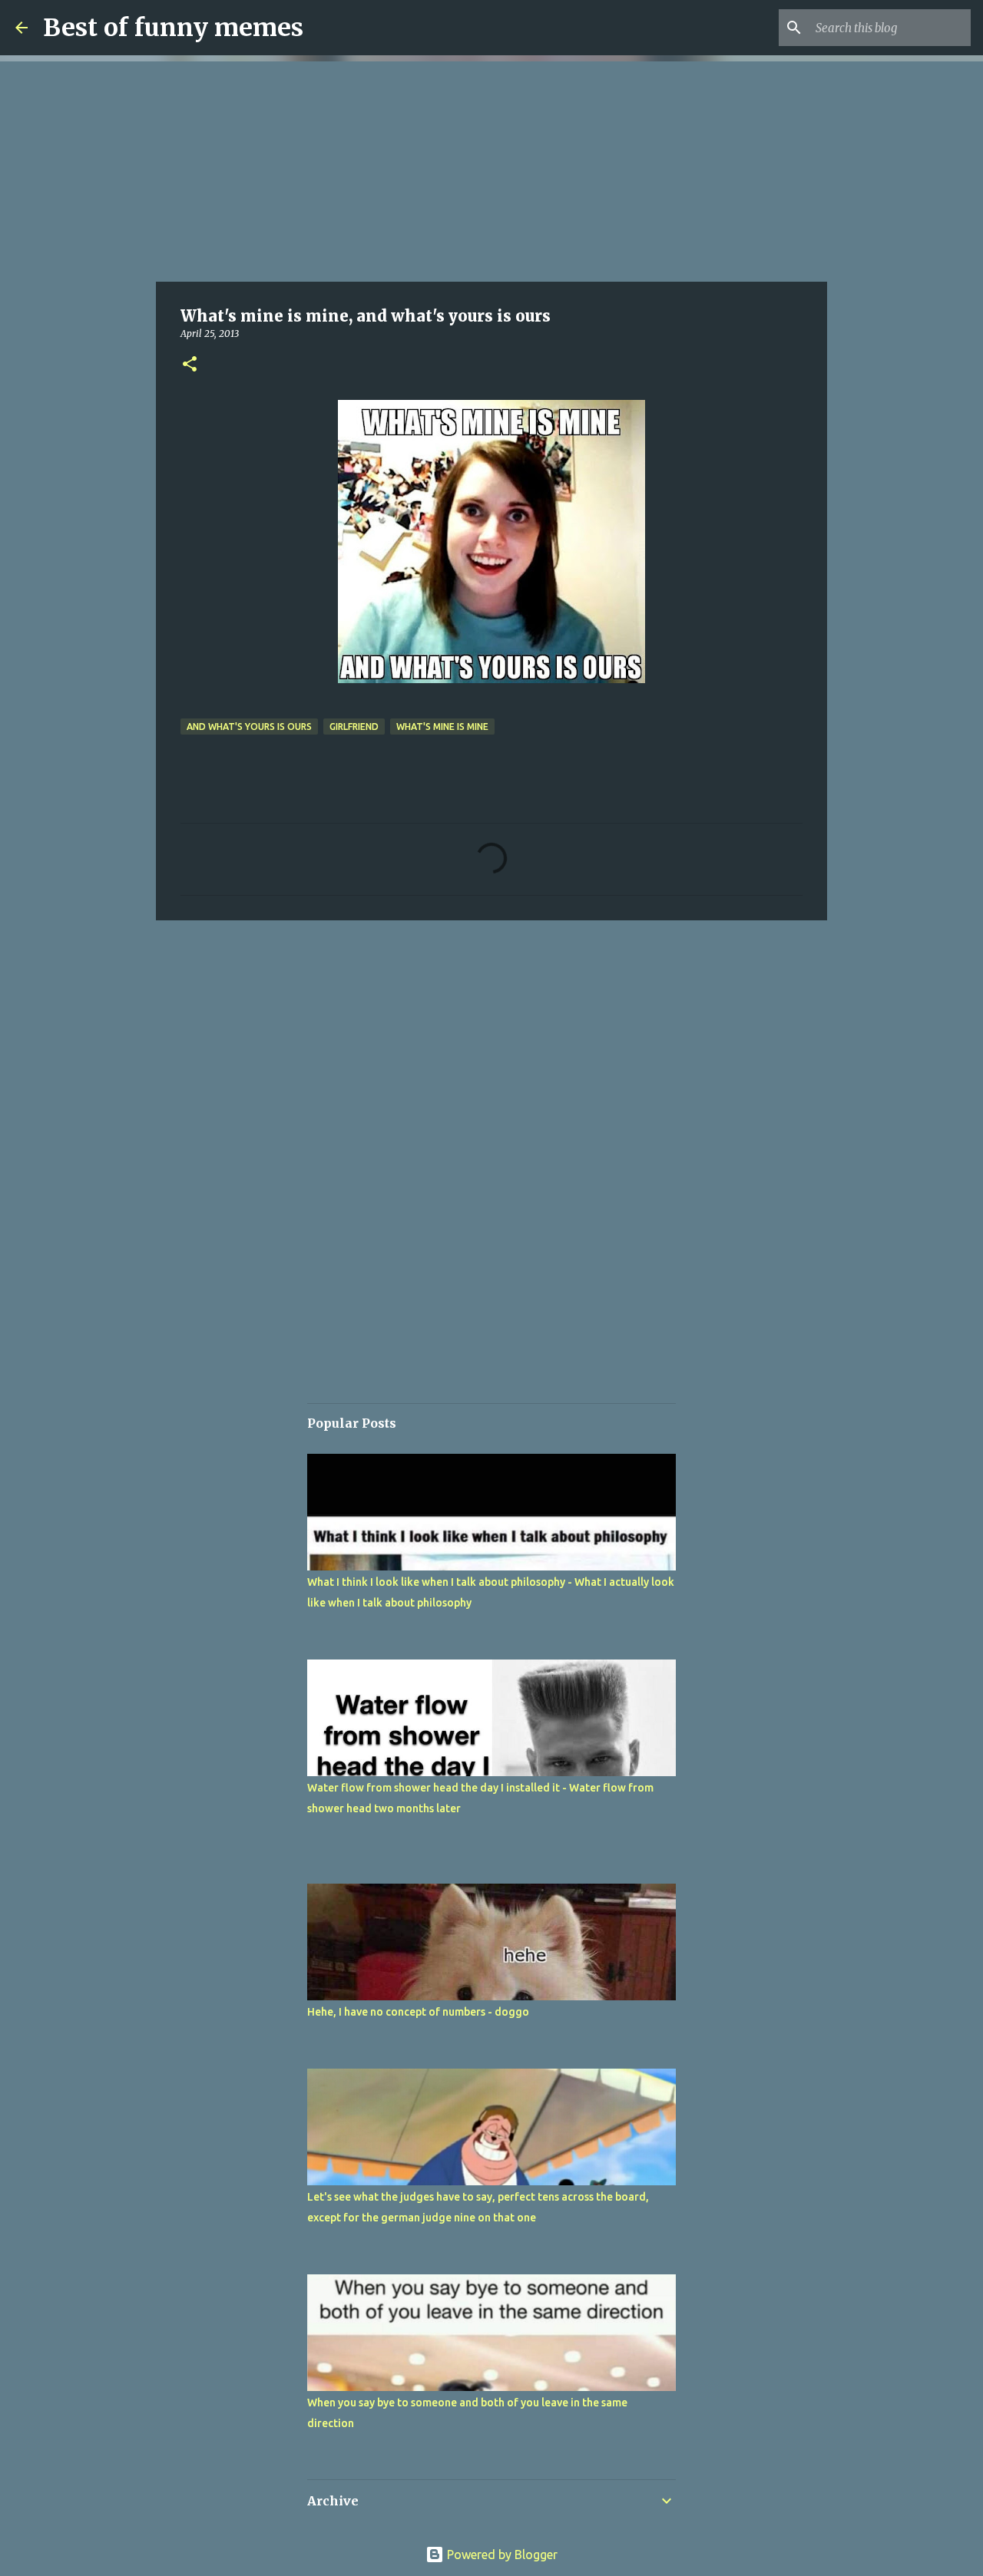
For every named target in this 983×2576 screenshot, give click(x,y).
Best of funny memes (173, 28)
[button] (190, 365)
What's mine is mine (442, 727)
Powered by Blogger (501, 2555)
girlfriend (354, 727)
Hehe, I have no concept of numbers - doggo (418, 2012)
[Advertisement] (491, 169)
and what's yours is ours (249, 727)
